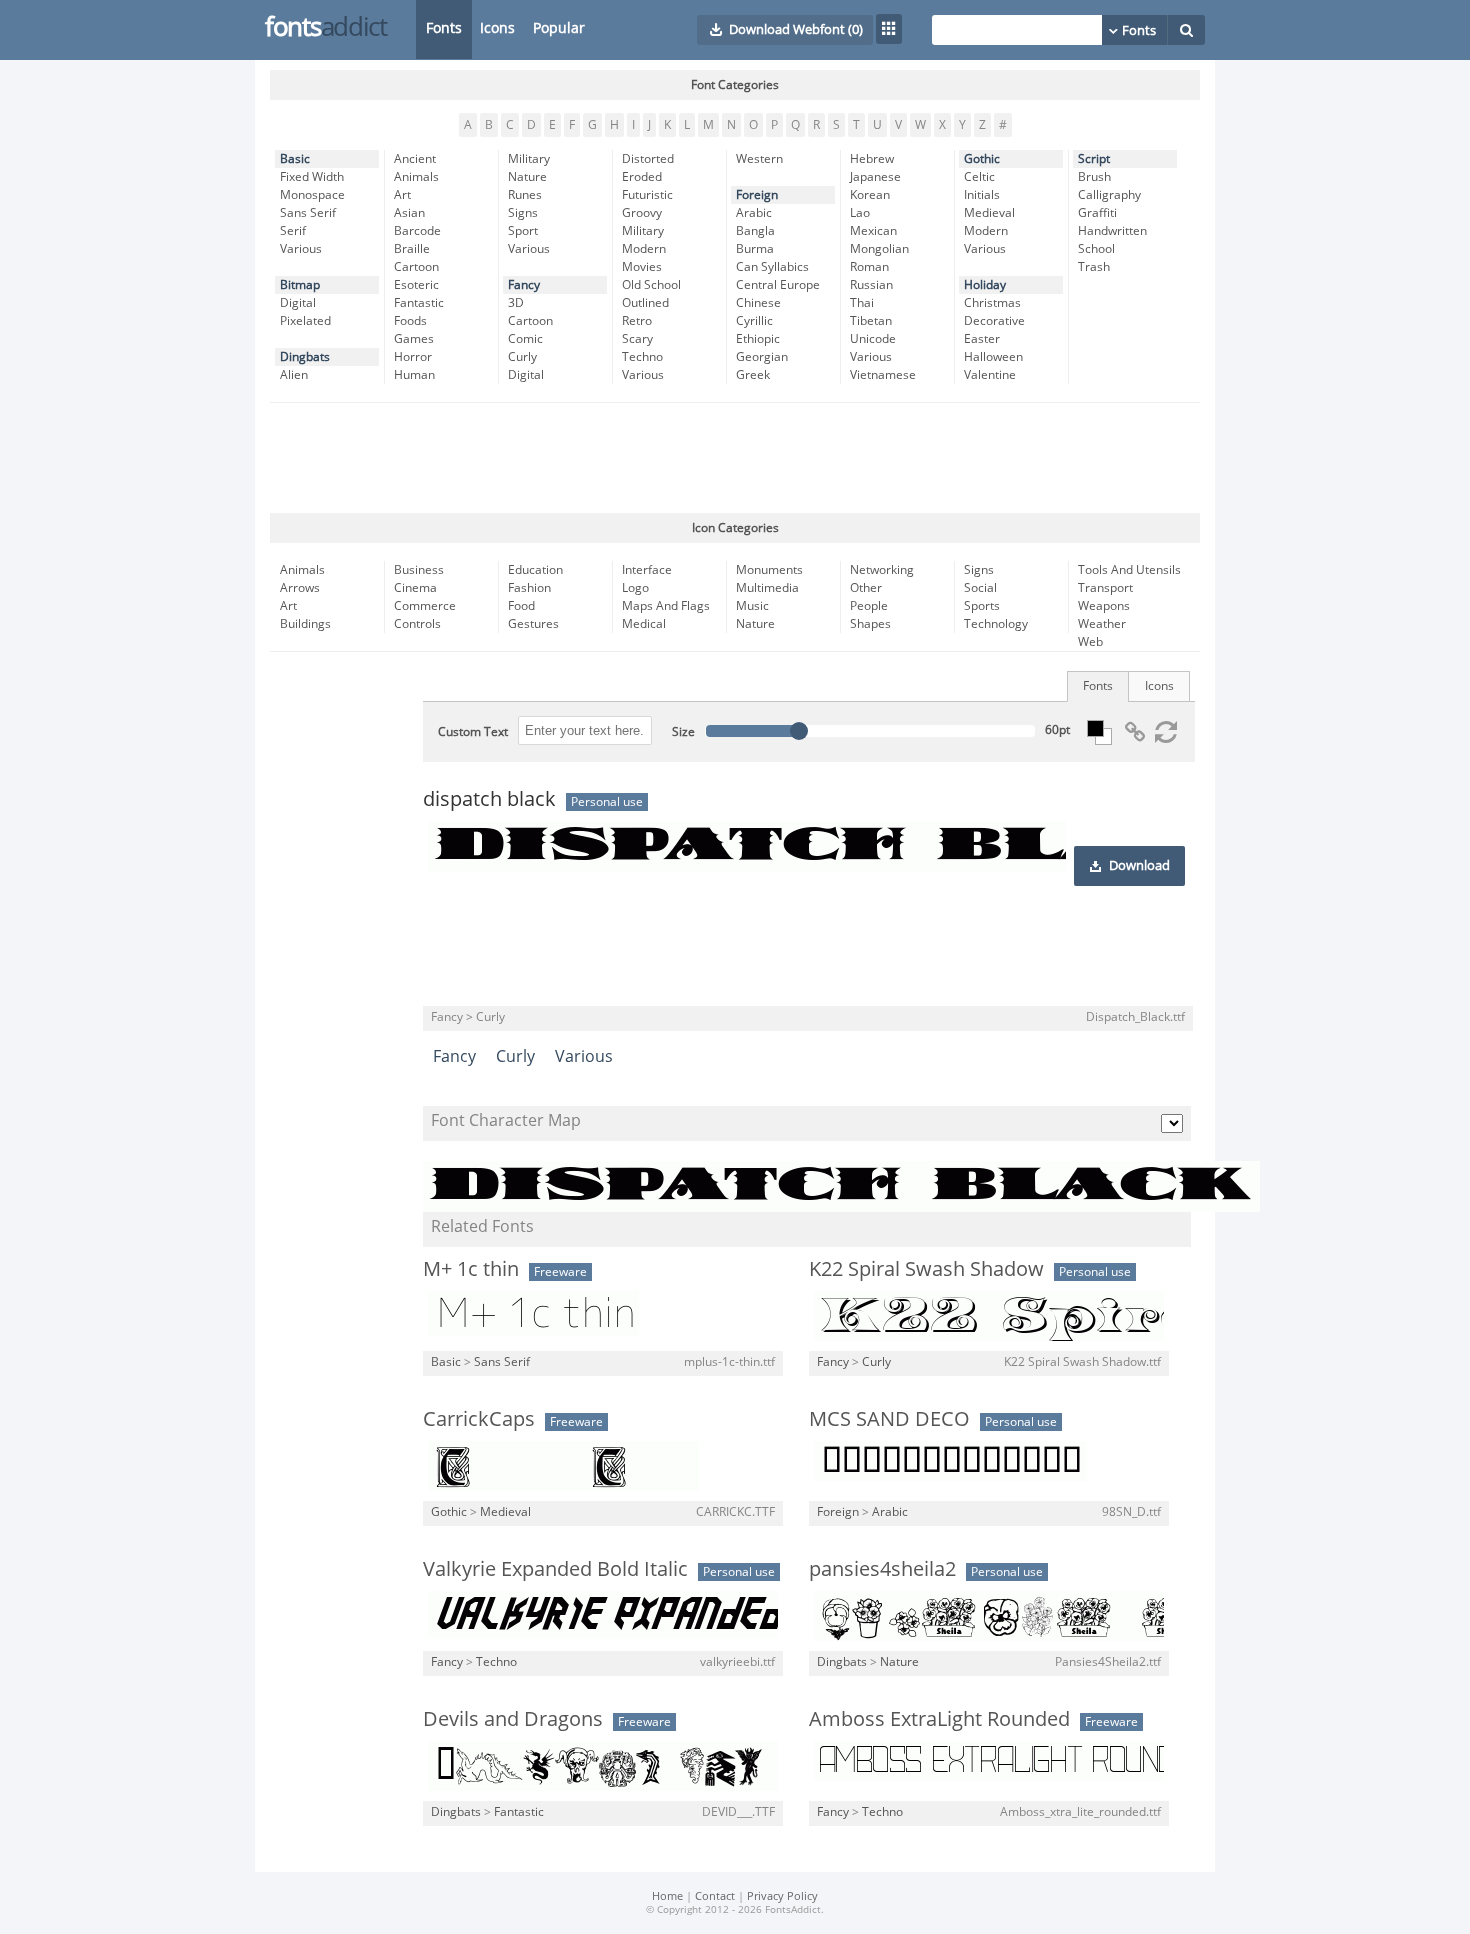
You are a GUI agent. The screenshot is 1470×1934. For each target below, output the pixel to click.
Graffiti (1097, 213)
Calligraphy (1109, 195)
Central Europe (778, 285)
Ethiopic (758, 339)
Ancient (415, 159)
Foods (410, 321)
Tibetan (871, 321)
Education (535, 570)
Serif (293, 231)
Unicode (873, 339)
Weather (1102, 624)
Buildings (305, 624)
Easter (982, 339)
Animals (416, 177)
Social (980, 588)
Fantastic (419, 303)
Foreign (757, 195)
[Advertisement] (735, 458)
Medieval (989, 213)
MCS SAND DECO (889, 1419)
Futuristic (647, 195)
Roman (869, 267)
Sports (982, 606)
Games (414, 339)
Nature (527, 177)
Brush (1094, 177)
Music (752, 606)
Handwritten (1112, 231)
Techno (642, 357)
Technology (996, 624)
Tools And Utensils (1129, 570)
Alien (294, 375)
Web (1090, 642)
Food (521, 606)
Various (301, 249)
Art (402, 195)
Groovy (642, 213)
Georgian (762, 357)
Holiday (985, 285)
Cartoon (416, 267)
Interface (647, 570)
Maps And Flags (666, 606)
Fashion (529, 588)
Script (1094, 159)
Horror (413, 357)
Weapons (1104, 606)
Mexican (873, 231)
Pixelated (305, 321)
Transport (1105, 588)
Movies (642, 267)
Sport (523, 231)
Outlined (645, 303)
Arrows (300, 588)
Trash (1094, 267)
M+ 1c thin (471, 1269)
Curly (522, 357)
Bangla (755, 231)
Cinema (415, 588)
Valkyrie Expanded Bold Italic (555, 1569)
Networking (882, 570)
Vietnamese (883, 375)
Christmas (992, 303)
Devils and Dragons (513, 1719)
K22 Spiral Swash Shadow (926, 1269)
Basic (295, 159)
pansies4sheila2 (882, 1569)
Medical (644, 624)
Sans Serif (308, 213)
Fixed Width (312, 177)
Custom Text (473, 732)
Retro (637, 321)
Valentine (990, 375)
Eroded (642, 177)
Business (419, 570)
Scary (637, 339)
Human (414, 375)
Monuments (769, 570)
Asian (409, 213)
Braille (412, 249)
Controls (417, 624)
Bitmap (300, 285)
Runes (525, 195)
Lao (860, 213)
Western (759, 159)
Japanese (875, 177)
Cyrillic (754, 321)
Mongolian (879, 249)
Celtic (979, 177)
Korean (870, 195)
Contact (715, 1896)
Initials (982, 195)
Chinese (758, 303)
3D (516, 303)
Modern (644, 249)
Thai (862, 303)
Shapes (870, 624)
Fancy (524, 285)
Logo (635, 588)
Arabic (754, 213)
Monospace (312, 195)
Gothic (982, 159)
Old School (651, 285)
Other (866, 588)
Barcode (417, 231)
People (869, 606)
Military (529, 159)
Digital (298, 303)
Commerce (425, 606)
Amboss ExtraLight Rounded (939, 1719)
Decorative (994, 321)
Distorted (648, 159)
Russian (871, 285)
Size (683, 732)
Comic (525, 339)
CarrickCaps (479, 1419)
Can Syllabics (772, 267)
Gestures (533, 624)
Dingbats (305, 357)
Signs (523, 213)
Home (667, 1896)
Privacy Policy (782, 1896)
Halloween (993, 357)
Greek (753, 375)
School (1096, 249)
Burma (755, 249)
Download (1139, 866)
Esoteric (416, 285)
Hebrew (872, 159)
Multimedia (767, 588)
